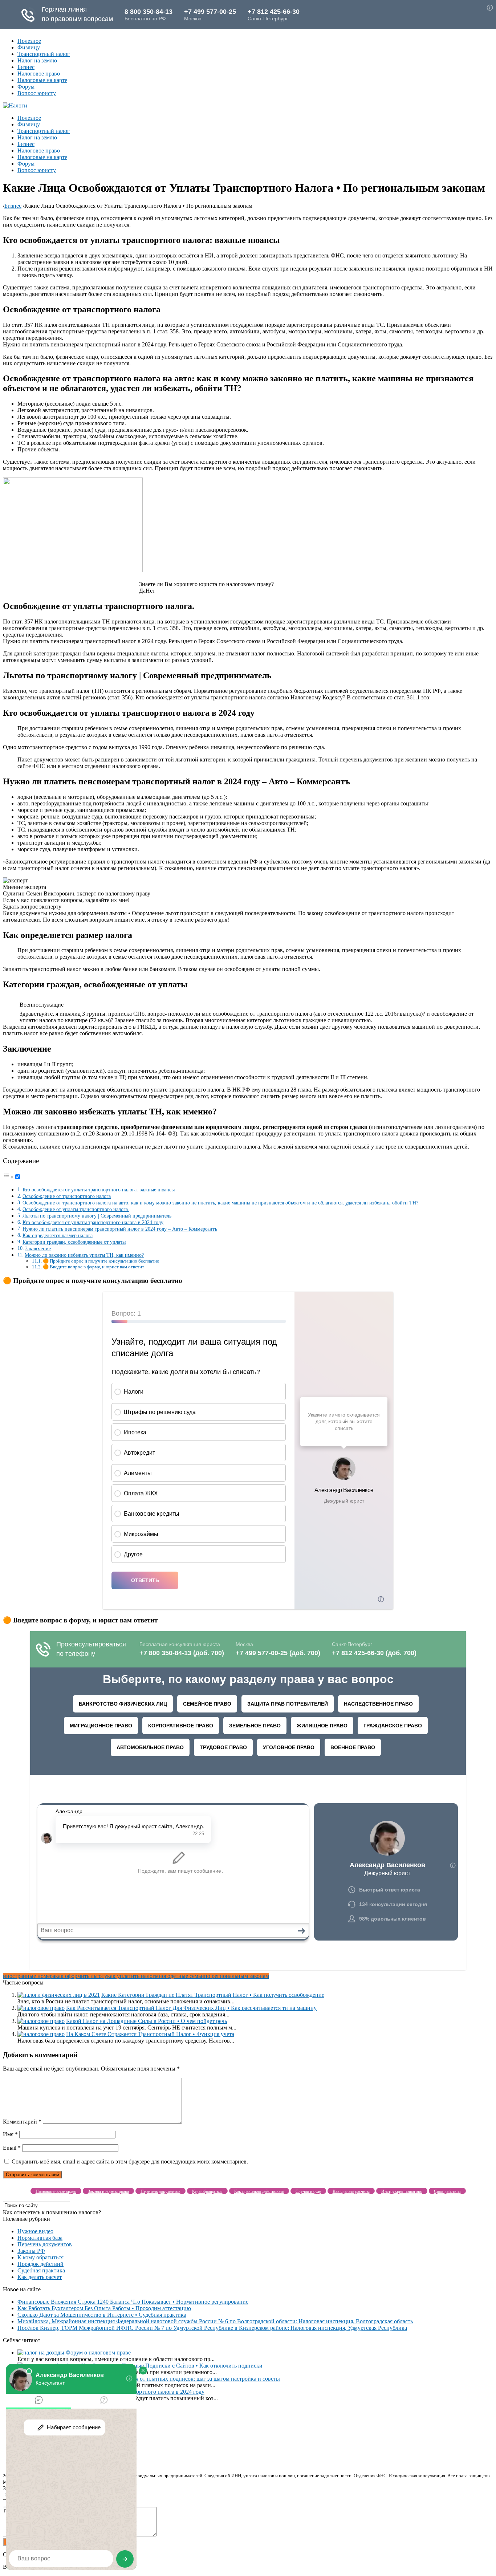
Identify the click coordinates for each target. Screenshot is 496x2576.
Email (12, 2148)
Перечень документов (45, 2244)
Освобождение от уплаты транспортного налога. (76, 1209)
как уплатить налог (131, 1976)
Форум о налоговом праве (98, 2352)
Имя (10, 2134)
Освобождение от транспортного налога (67, 1196)
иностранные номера (29, 1976)
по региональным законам (237, 1976)
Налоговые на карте (42, 80)
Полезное (29, 41)
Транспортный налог (44, 54)
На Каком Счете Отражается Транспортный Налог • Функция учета (150, 2034)
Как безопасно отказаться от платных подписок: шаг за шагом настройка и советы (178, 2379)
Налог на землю (37, 60)
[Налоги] (15, 105)
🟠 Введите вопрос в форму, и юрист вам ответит (93, 1267)
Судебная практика (41, 2270)
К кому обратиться (40, 2257)
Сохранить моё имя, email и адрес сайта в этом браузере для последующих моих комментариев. (130, 2161)
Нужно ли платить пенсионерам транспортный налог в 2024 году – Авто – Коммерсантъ (120, 1229)
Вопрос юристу (37, 93)
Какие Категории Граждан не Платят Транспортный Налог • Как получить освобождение (213, 1995)
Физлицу (29, 47)
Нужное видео (35, 2231)
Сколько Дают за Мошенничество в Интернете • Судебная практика (102, 2315)
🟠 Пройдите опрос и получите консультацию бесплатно (101, 1261)
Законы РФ (31, 2251)
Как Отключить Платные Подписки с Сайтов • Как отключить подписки (172, 2366)
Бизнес (26, 67)
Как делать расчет (40, 2277)
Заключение (38, 1248)
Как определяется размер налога (58, 1235)
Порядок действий (40, 2264)
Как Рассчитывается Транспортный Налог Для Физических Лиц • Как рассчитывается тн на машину (191, 2008)
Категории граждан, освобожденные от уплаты (74, 1242)
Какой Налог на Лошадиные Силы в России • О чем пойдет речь (147, 2021)
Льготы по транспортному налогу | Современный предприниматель (97, 1216)
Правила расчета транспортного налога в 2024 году (140, 2392)
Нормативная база (40, 2238)
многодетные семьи (180, 1976)
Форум (26, 87)
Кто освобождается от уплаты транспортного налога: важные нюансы (99, 1190)
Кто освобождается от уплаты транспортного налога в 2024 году (93, 1222)
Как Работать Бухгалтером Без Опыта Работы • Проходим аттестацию (104, 2308)
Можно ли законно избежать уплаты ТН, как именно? (84, 1255)
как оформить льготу (81, 1976)
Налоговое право (39, 74)
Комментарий (22, 2122)
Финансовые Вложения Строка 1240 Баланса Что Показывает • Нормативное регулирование (133, 2302)
